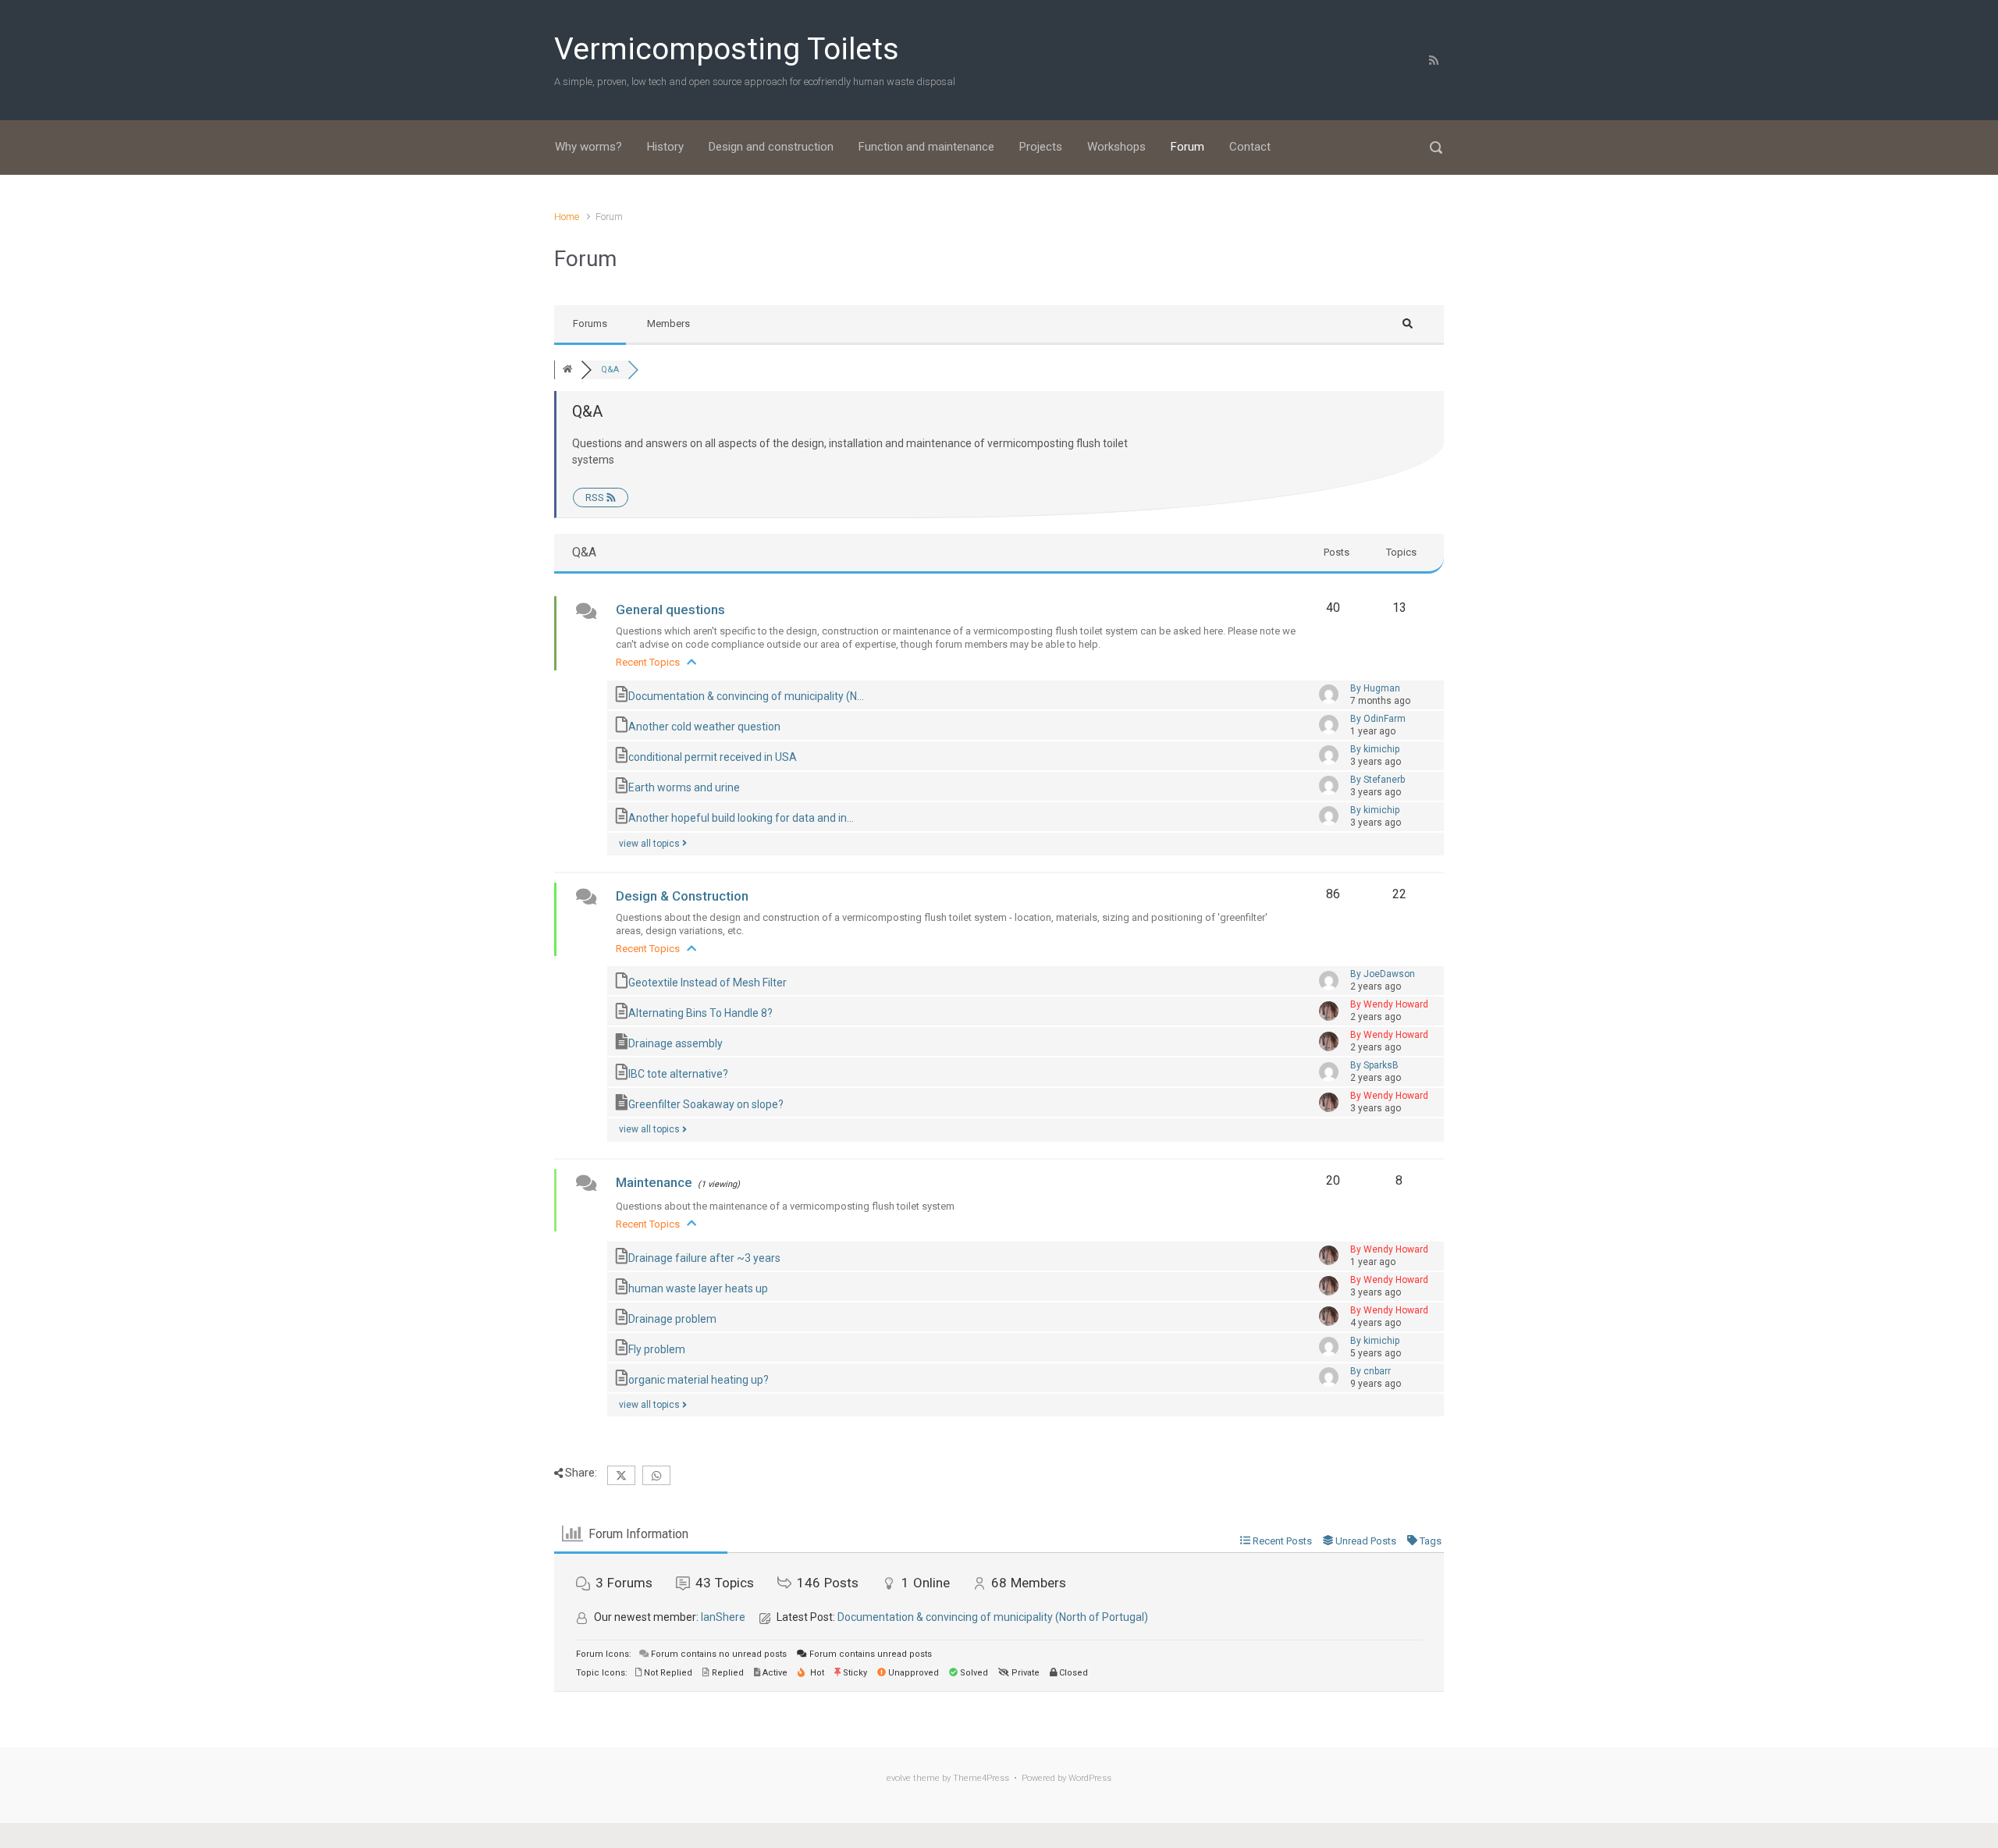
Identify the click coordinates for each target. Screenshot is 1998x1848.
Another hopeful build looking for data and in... (741, 818)
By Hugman (1375, 688)
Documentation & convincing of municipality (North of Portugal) (993, 1617)
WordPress (1090, 1778)
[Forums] (567, 370)
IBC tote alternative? (678, 1073)
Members (668, 323)
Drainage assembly (675, 1043)
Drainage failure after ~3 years (704, 1257)
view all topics (651, 844)
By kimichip (1375, 749)
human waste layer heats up (698, 1288)
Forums (590, 323)
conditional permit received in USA (713, 757)
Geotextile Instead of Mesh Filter (707, 982)
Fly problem (657, 1349)
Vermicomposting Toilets (727, 49)
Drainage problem (672, 1318)
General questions (670, 609)
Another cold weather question (704, 727)
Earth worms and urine (684, 787)
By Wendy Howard (1389, 1004)
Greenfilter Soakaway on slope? (706, 1103)
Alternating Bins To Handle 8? (700, 1012)
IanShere (723, 1617)
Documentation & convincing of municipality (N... (746, 696)
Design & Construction (682, 896)
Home (567, 217)
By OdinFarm (1378, 719)
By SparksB (1374, 1065)
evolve (899, 1778)
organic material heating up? (699, 1379)
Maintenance (654, 1182)
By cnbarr (1371, 1371)
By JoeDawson (1383, 974)
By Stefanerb (1378, 780)
